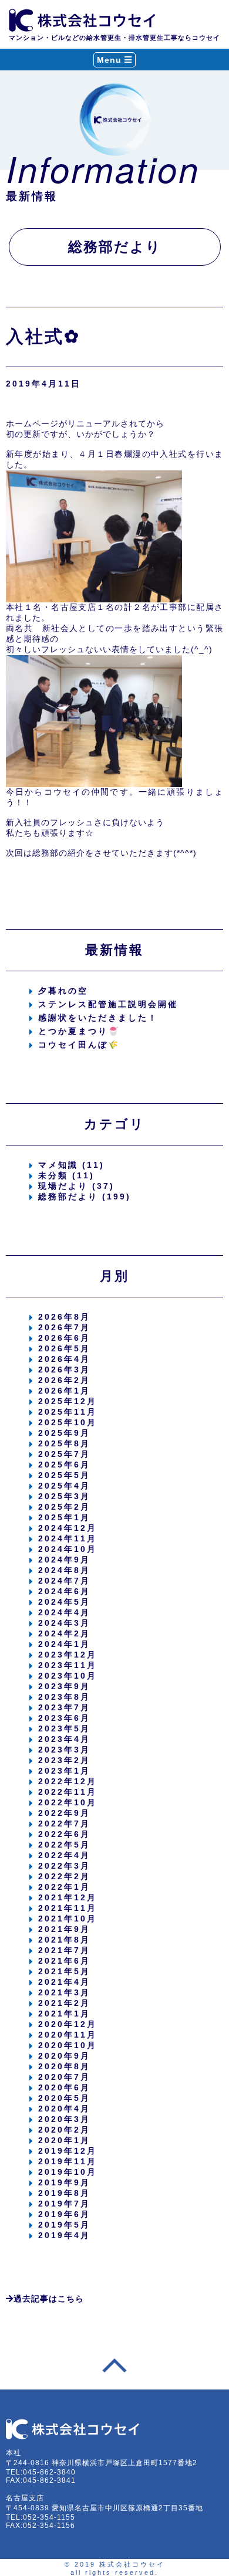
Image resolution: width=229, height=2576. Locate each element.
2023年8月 (64, 1697)
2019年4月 (64, 2235)
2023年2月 (64, 1760)
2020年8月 (64, 2066)
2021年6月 (64, 1961)
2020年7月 (64, 2077)
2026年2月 (64, 1380)
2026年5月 (64, 1348)
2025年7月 (64, 1454)
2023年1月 (64, 1771)
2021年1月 (64, 2014)
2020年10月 (68, 2045)
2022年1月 (64, 1887)
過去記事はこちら (49, 2299)
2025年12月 (68, 1401)
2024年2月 (64, 1633)
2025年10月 (68, 1422)
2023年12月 (68, 1655)
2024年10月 (68, 1549)
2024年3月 (64, 1623)
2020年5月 (64, 2098)
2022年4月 (64, 1855)
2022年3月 (64, 1866)
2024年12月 (68, 1528)
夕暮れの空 (63, 991)
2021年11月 (68, 1908)
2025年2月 (64, 1507)
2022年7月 (64, 1823)
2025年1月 (64, 1517)
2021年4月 (64, 1982)
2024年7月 (64, 1581)
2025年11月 (68, 1412)
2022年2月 (64, 1876)
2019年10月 (68, 2172)
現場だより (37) (76, 1186)
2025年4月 (64, 1486)
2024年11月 (68, 1538)
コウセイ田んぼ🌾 (79, 1045)
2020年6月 (64, 2087)
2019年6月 (64, 2214)
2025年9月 (64, 1433)
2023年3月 (64, 1750)
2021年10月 (68, 1919)
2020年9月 (64, 2056)
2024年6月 (64, 1591)
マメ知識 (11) (71, 1165)
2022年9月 (64, 1813)
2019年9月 (64, 2182)
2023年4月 (64, 1739)
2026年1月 (64, 1391)
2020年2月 (64, 2130)
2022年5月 (64, 1845)
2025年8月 (64, 1443)
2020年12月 (68, 2024)
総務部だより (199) (85, 1197)
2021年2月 (64, 2003)
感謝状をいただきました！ (98, 1018)
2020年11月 (68, 2035)
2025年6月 (64, 1465)
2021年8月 (64, 1940)
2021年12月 (68, 1897)
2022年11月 (68, 1792)
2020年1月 (64, 2140)
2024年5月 (64, 1602)
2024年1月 (64, 1644)
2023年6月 (64, 1718)
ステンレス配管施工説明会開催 (108, 1004)
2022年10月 (68, 1802)
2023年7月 (64, 1707)
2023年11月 (68, 1665)
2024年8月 (64, 1570)
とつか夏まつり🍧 (79, 1031)
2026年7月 (64, 1327)
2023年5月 (64, 1728)
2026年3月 (64, 1370)
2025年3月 (64, 1496)
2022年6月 (64, 1834)
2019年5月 (64, 2225)
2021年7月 (64, 1950)
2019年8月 (64, 2193)
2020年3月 (64, 2119)
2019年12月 (68, 2151)
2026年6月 (64, 1338)
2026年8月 (64, 1317)
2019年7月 (64, 2204)
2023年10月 (68, 1676)
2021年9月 (64, 1929)
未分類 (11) (66, 1175)
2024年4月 (64, 1612)
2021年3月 (64, 1992)
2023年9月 (64, 1686)
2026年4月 (64, 1359)
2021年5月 (64, 1971)
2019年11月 (68, 2161)
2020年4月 (64, 2109)
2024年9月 (64, 1560)
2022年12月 (68, 1781)
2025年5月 (64, 1475)
